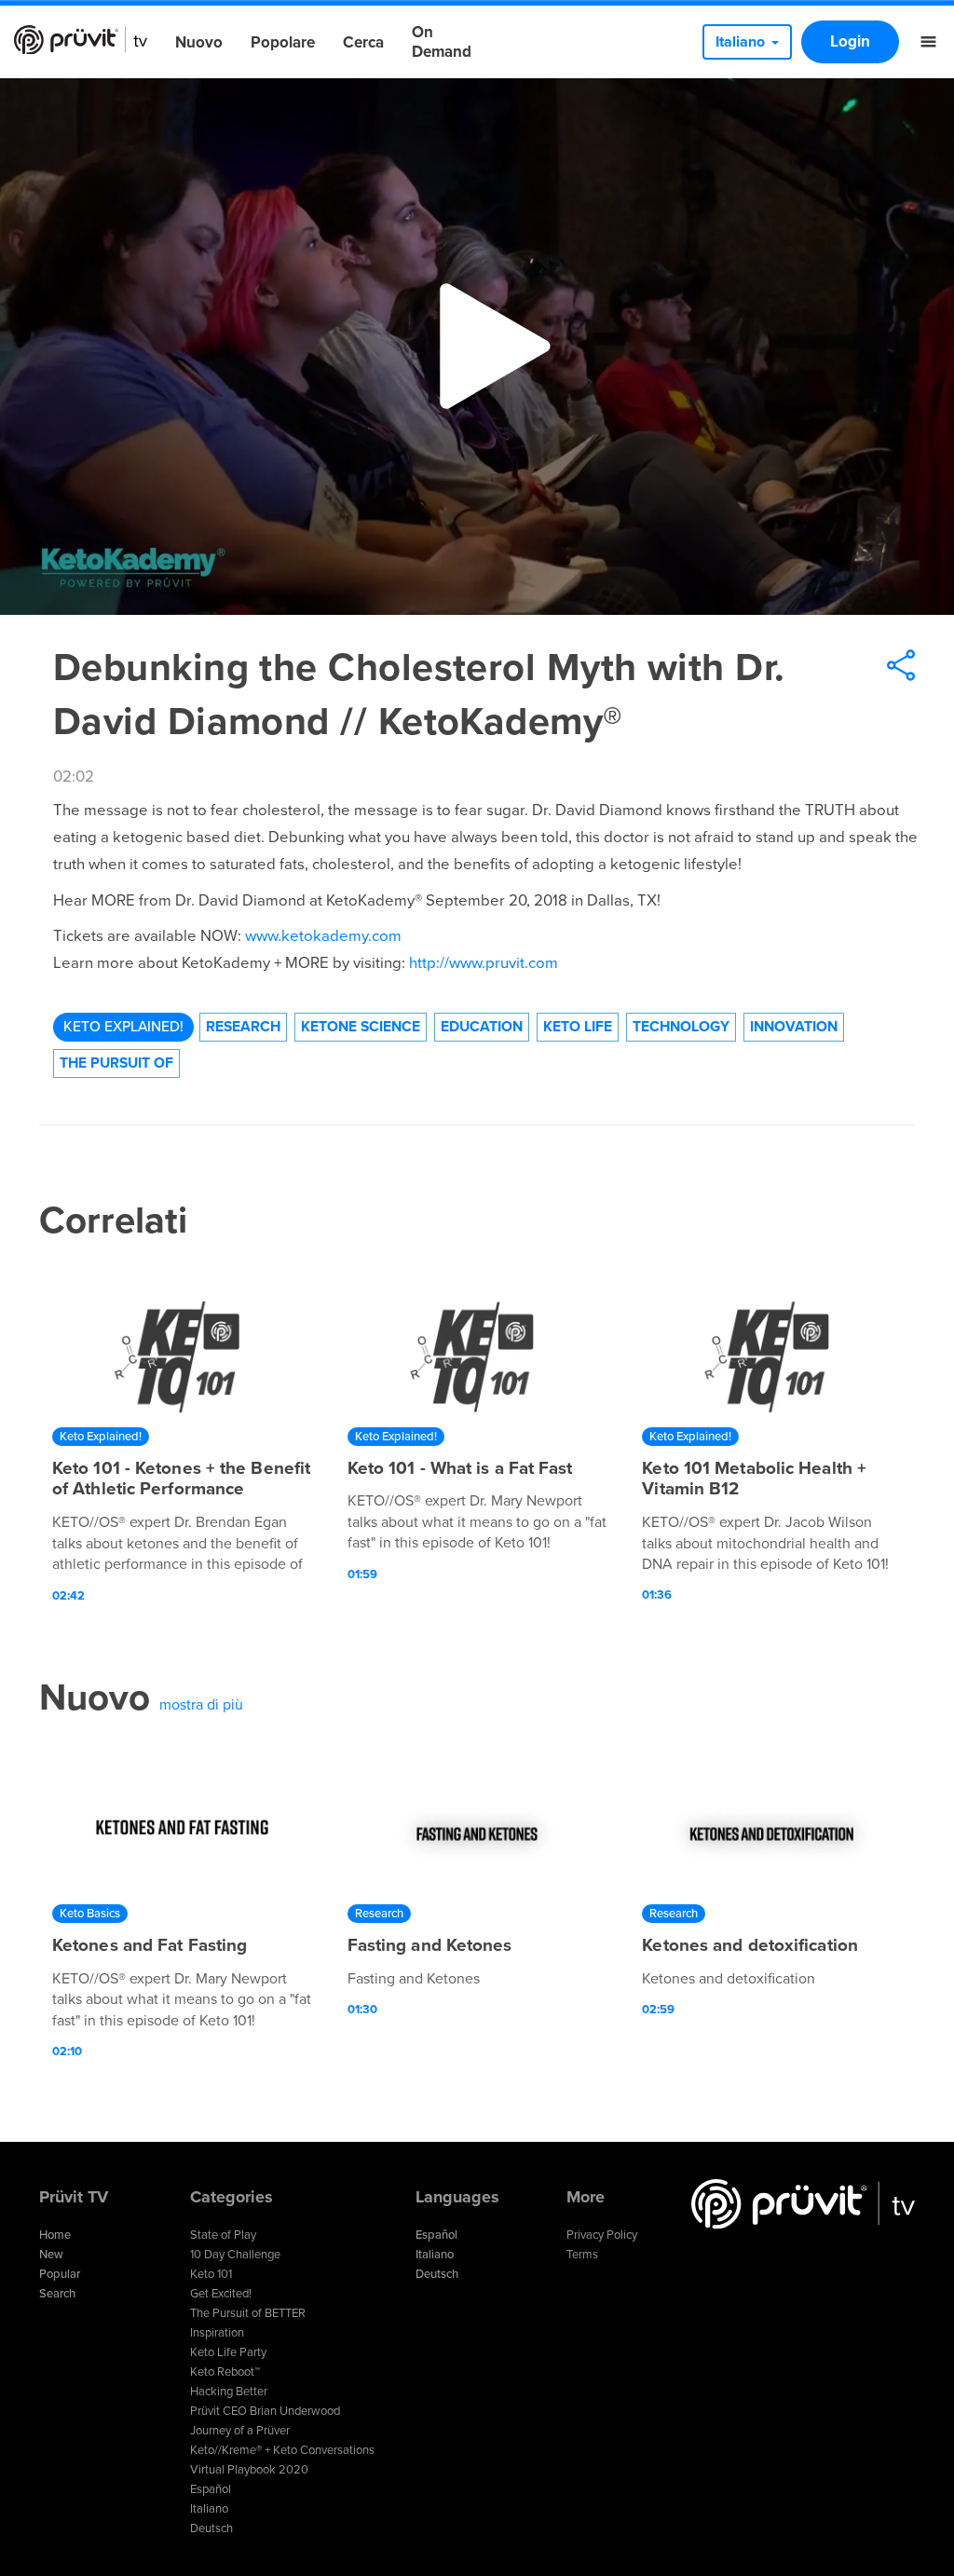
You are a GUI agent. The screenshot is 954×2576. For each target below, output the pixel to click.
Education (482, 1027)
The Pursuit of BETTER (248, 2313)
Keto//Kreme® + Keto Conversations (282, 2450)
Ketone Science (361, 1027)
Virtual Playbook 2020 (249, 2470)
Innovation (794, 1027)
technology (681, 1027)
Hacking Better (229, 2392)
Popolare (283, 42)
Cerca (363, 42)
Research (243, 1027)
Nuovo (199, 42)
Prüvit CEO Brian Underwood (265, 2411)
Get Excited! (221, 2294)
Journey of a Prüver (240, 2431)
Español (211, 2489)
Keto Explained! (123, 1027)
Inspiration (217, 2333)
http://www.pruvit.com (484, 963)
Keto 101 (211, 2274)
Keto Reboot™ (225, 2372)
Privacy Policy (602, 2235)
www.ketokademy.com (323, 936)
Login (850, 41)
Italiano (209, 2509)
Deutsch (211, 2528)
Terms (582, 2255)
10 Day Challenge (235, 2255)
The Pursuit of (116, 1063)
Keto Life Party (228, 2352)
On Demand (442, 42)
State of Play (223, 2235)
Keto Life (578, 1027)
